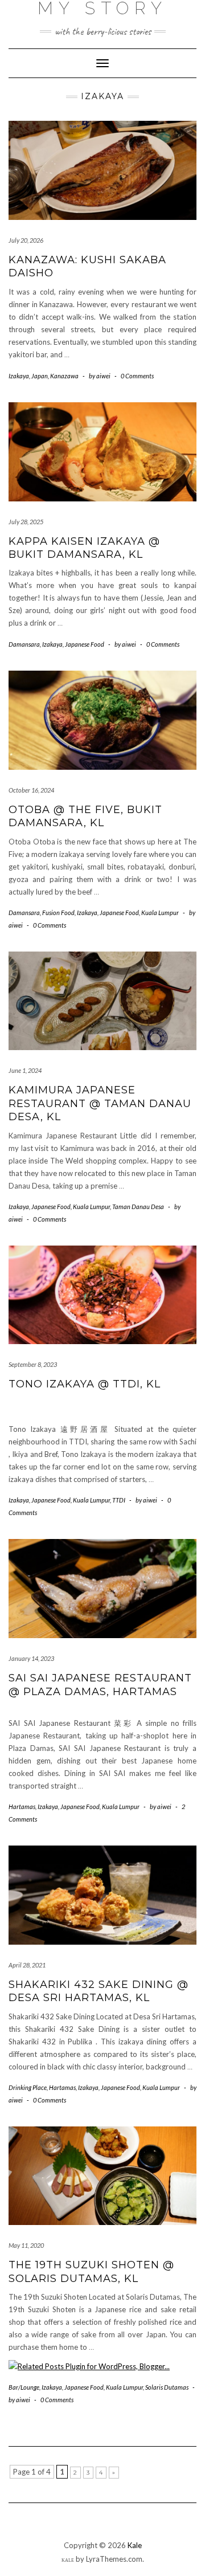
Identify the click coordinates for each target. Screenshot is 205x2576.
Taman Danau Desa (138, 1207)
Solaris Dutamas (167, 2387)
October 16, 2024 (31, 790)
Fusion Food (58, 913)
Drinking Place (28, 2087)
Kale (135, 2545)
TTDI (119, 1500)
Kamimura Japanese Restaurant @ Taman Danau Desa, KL (100, 1103)
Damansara (24, 644)
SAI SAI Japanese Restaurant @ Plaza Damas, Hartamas (100, 1685)
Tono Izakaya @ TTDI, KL (85, 1384)
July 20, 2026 (26, 240)
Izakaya (19, 376)
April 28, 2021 (27, 1965)
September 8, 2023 (33, 1364)
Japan (40, 376)
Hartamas (22, 1807)
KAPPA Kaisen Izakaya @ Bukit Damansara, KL (84, 548)
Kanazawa (64, 376)
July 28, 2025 (26, 522)
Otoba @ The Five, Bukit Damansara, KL (85, 816)
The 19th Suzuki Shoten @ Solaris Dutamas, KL (91, 2271)
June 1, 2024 (25, 1070)
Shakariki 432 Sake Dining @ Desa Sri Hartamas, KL (99, 1991)
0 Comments (137, 376)
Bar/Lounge (24, 2387)
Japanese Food (85, 644)
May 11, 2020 (26, 2245)
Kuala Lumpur (160, 913)
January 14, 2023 (31, 1658)
